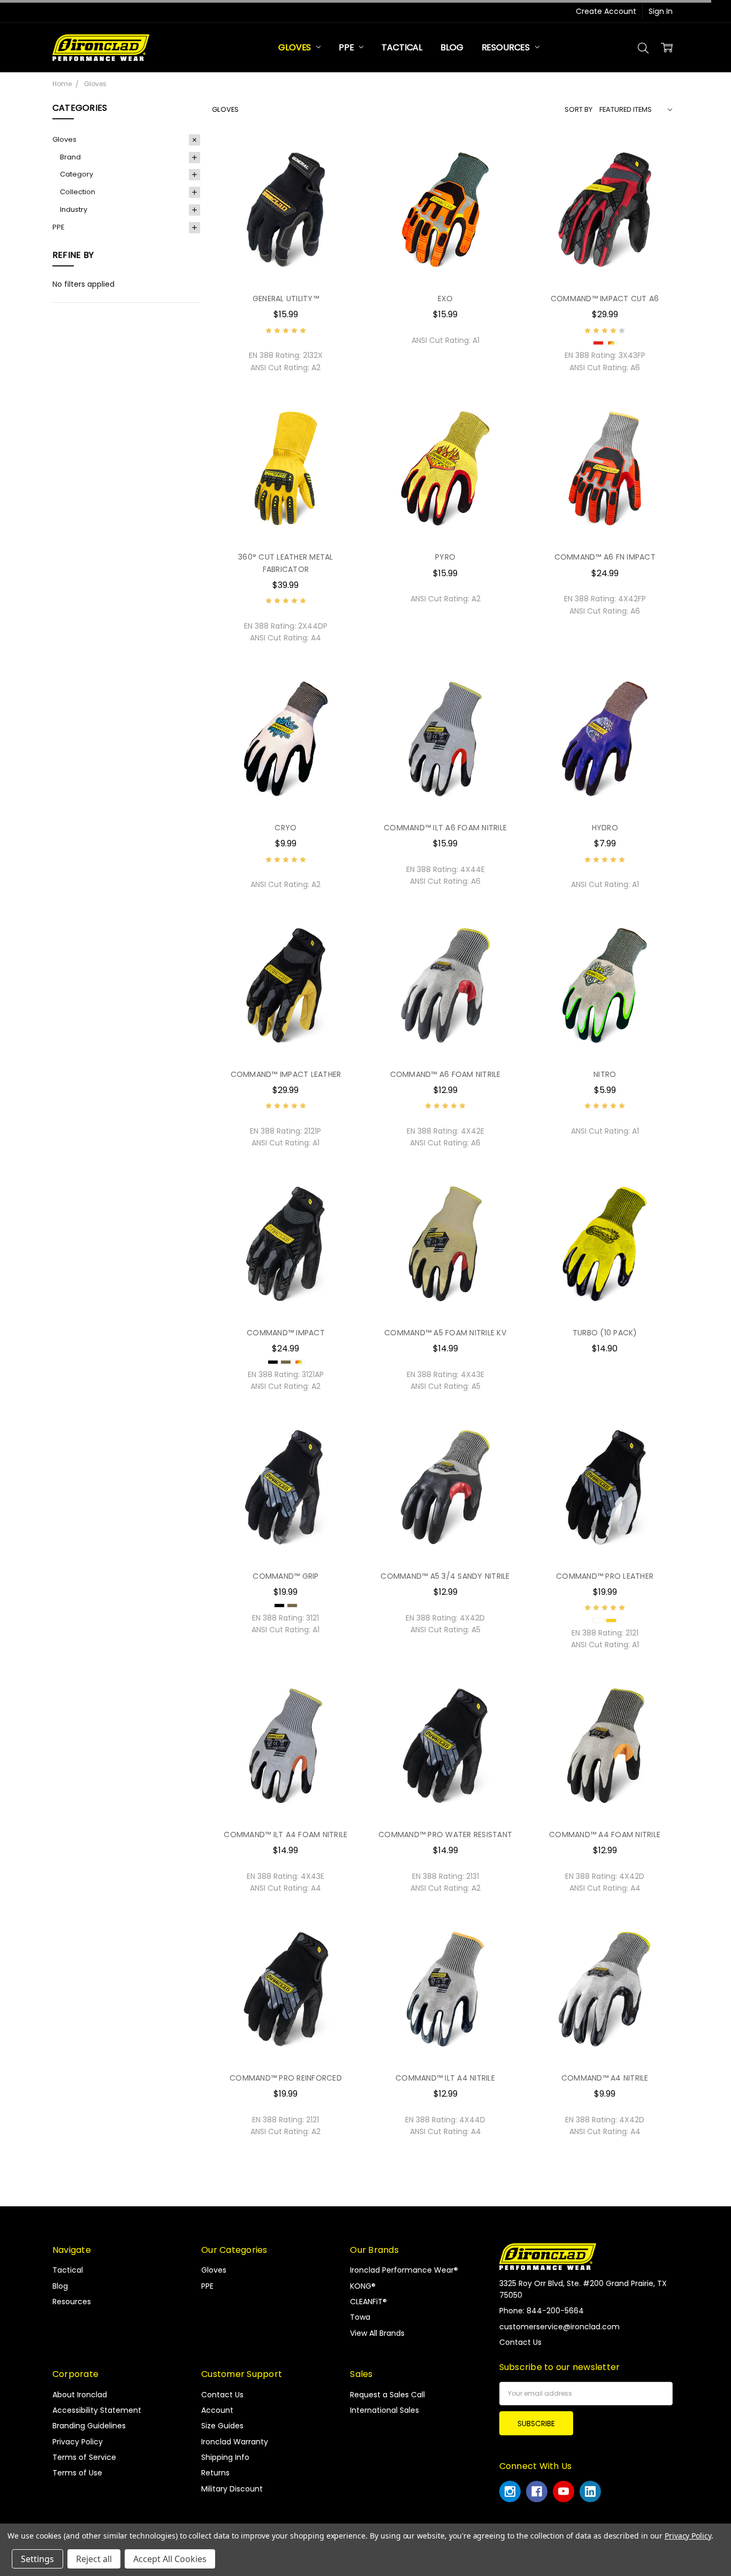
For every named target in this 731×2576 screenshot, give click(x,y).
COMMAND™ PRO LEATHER (605, 1576)
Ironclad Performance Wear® (404, 2270)
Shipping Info (225, 2457)
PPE (347, 47)
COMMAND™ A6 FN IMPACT (605, 557)
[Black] (273, 1362)
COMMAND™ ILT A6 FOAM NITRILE (445, 828)
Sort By (578, 109)
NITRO (605, 1074)
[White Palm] (598, 1620)
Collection (78, 192)
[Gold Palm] (611, 1620)
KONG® (363, 2286)
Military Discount (232, 2489)
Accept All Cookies (170, 2559)
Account (217, 2410)
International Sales (384, 2410)
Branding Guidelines (89, 2426)
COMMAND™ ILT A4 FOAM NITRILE (285, 1834)
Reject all (94, 2559)
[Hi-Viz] (611, 343)
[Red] (598, 343)
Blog (452, 47)
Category (77, 174)
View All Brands (377, 2333)
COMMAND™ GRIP (285, 1576)
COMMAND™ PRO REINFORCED (286, 2078)
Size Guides (222, 2426)
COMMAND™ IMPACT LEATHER (286, 1074)
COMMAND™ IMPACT (286, 1333)
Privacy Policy (78, 2442)
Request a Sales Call (387, 2395)
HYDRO (605, 828)
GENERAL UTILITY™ (286, 299)
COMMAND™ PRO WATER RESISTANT (445, 1834)
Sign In (661, 11)
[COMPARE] (340, 172)
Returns (215, 2473)
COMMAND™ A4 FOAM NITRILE (605, 1834)
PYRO (445, 557)
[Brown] (286, 1362)
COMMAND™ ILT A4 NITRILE (445, 2078)
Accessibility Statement (97, 2410)
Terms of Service (84, 2457)
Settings (37, 2559)
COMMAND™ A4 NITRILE (605, 2078)
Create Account (606, 11)
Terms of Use (77, 2473)
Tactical (402, 47)
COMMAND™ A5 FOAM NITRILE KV (445, 1333)
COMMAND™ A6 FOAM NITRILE (446, 1074)
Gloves (296, 47)
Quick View (286, 262)
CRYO (285, 828)
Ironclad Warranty (235, 2442)
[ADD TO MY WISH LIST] (340, 189)
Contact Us (222, 2395)
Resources (507, 47)
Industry (74, 209)
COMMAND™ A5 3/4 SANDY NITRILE (445, 1576)
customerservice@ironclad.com (559, 2327)
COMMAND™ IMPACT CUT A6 (605, 299)
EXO (446, 299)
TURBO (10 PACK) (605, 1333)
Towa (360, 2317)
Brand (70, 157)
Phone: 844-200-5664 (542, 2311)
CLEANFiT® (368, 2302)
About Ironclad (80, 2395)
